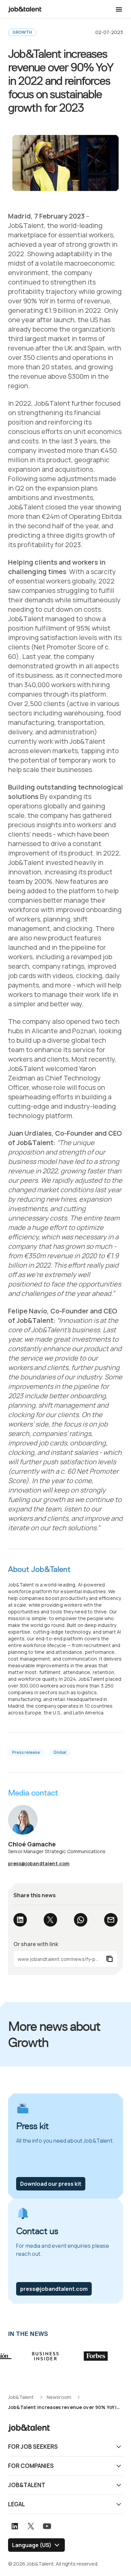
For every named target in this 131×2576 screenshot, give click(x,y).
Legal (16, 2504)
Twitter (50, 1920)
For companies (31, 2466)
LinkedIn (20, 1920)
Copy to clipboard (65, 1959)
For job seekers (33, 2447)
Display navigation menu (119, 9)
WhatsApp (81, 1920)
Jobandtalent (25, 9)
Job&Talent (27, 2485)
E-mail (111, 1920)
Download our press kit (51, 2184)
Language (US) (32, 2545)
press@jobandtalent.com (39, 1863)
